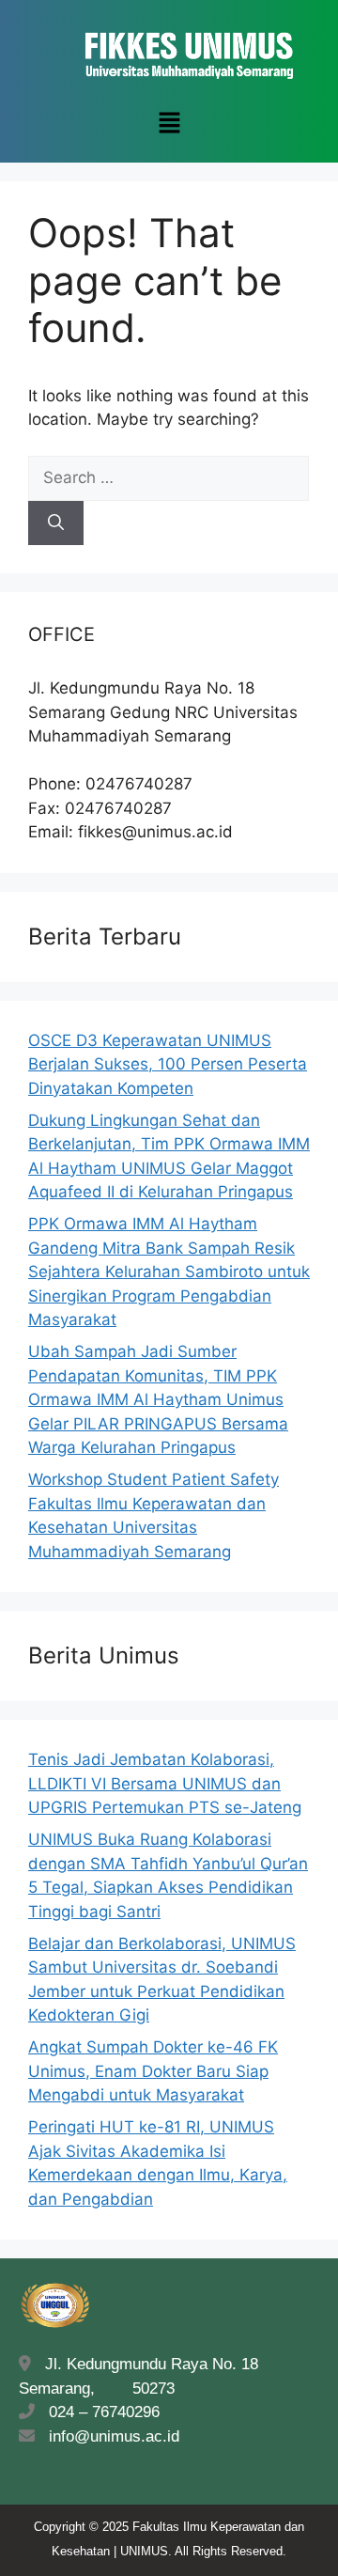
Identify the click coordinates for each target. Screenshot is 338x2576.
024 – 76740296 (100, 2412)
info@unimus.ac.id (114, 2436)
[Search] (56, 523)
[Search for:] (169, 477)
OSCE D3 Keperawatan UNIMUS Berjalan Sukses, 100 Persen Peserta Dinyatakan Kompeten (168, 1064)
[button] (169, 124)
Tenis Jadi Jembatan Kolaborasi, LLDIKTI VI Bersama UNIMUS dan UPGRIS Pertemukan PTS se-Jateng (165, 1783)
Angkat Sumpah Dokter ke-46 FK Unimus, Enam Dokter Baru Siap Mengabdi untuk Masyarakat (153, 2071)
